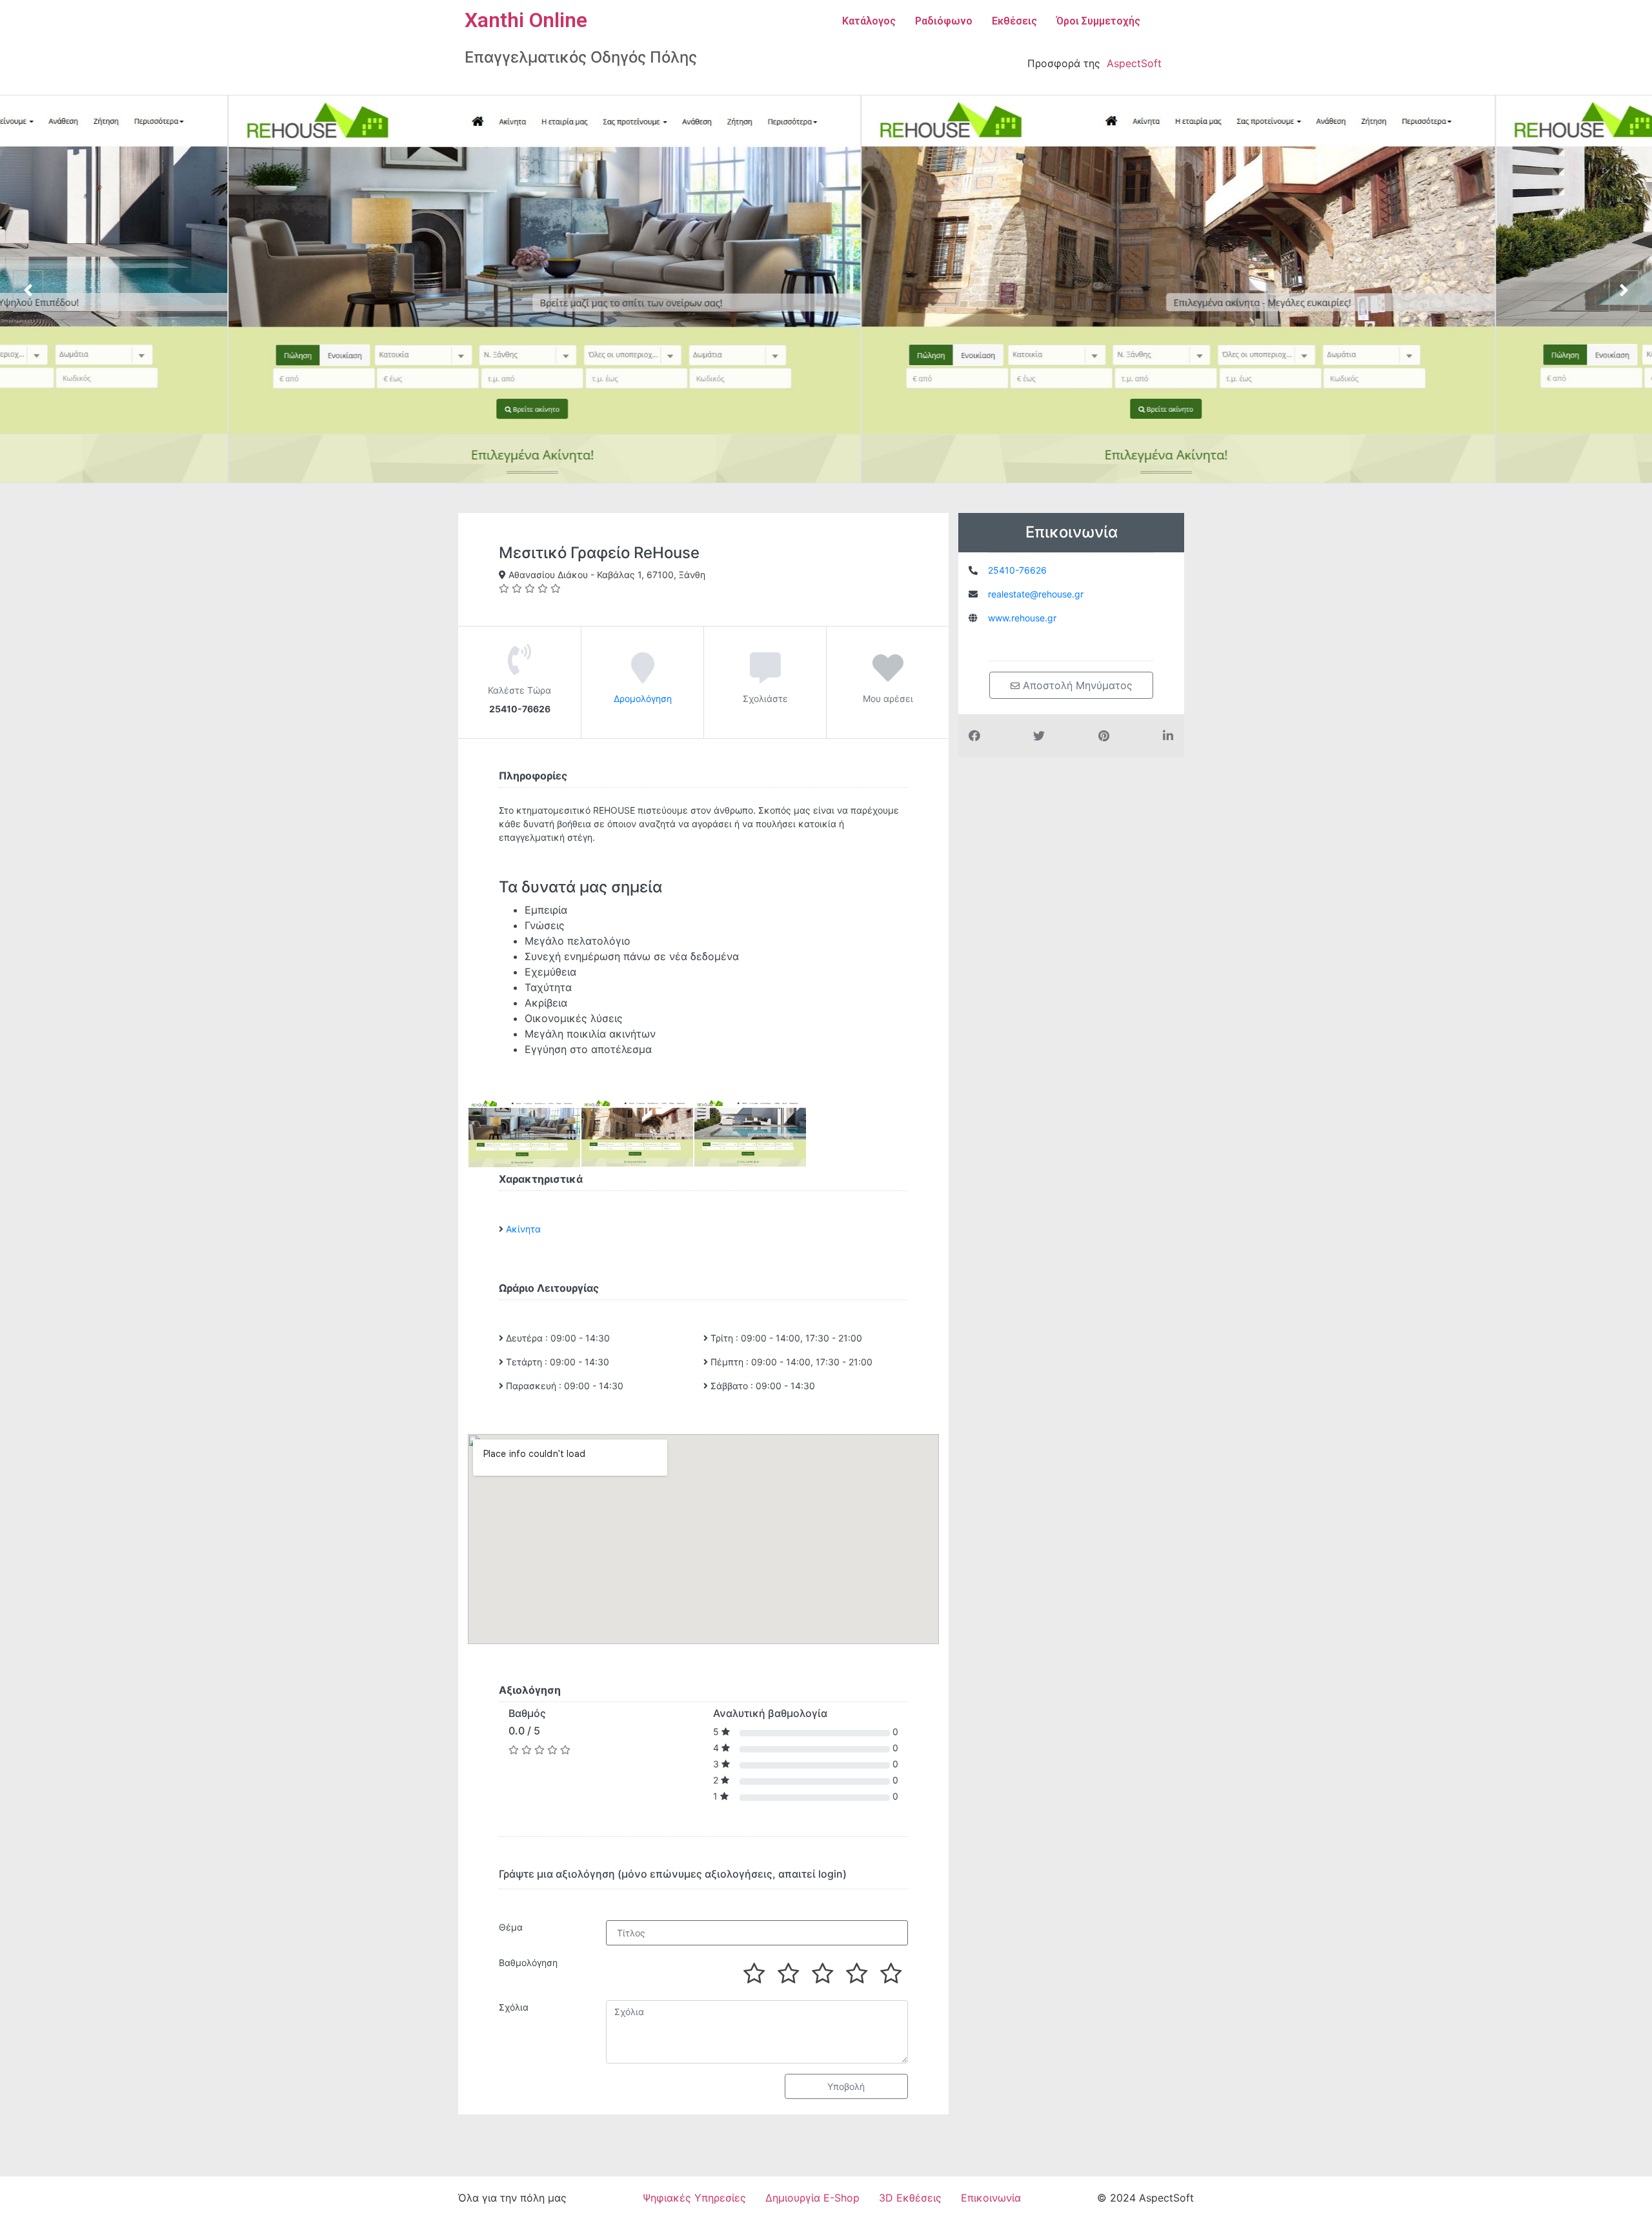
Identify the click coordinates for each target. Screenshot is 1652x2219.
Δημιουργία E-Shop (812, 2198)
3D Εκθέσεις (910, 2198)
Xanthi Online (526, 20)
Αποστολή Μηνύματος (1076, 685)
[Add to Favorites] (888, 677)
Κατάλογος (869, 21)
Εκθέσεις (1014, 21)
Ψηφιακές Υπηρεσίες (694, 2198)
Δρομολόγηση (643, 698)
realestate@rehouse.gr (1036, 594)
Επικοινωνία (991, 2198)
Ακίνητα (523, 1229)
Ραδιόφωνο (944, 21)
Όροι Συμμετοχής (1098, 21)
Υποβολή (846, 2086)
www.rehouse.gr (1022, 618)
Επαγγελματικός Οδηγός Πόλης (581, 57)
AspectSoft (1134, 63)
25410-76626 (1017, 570)
